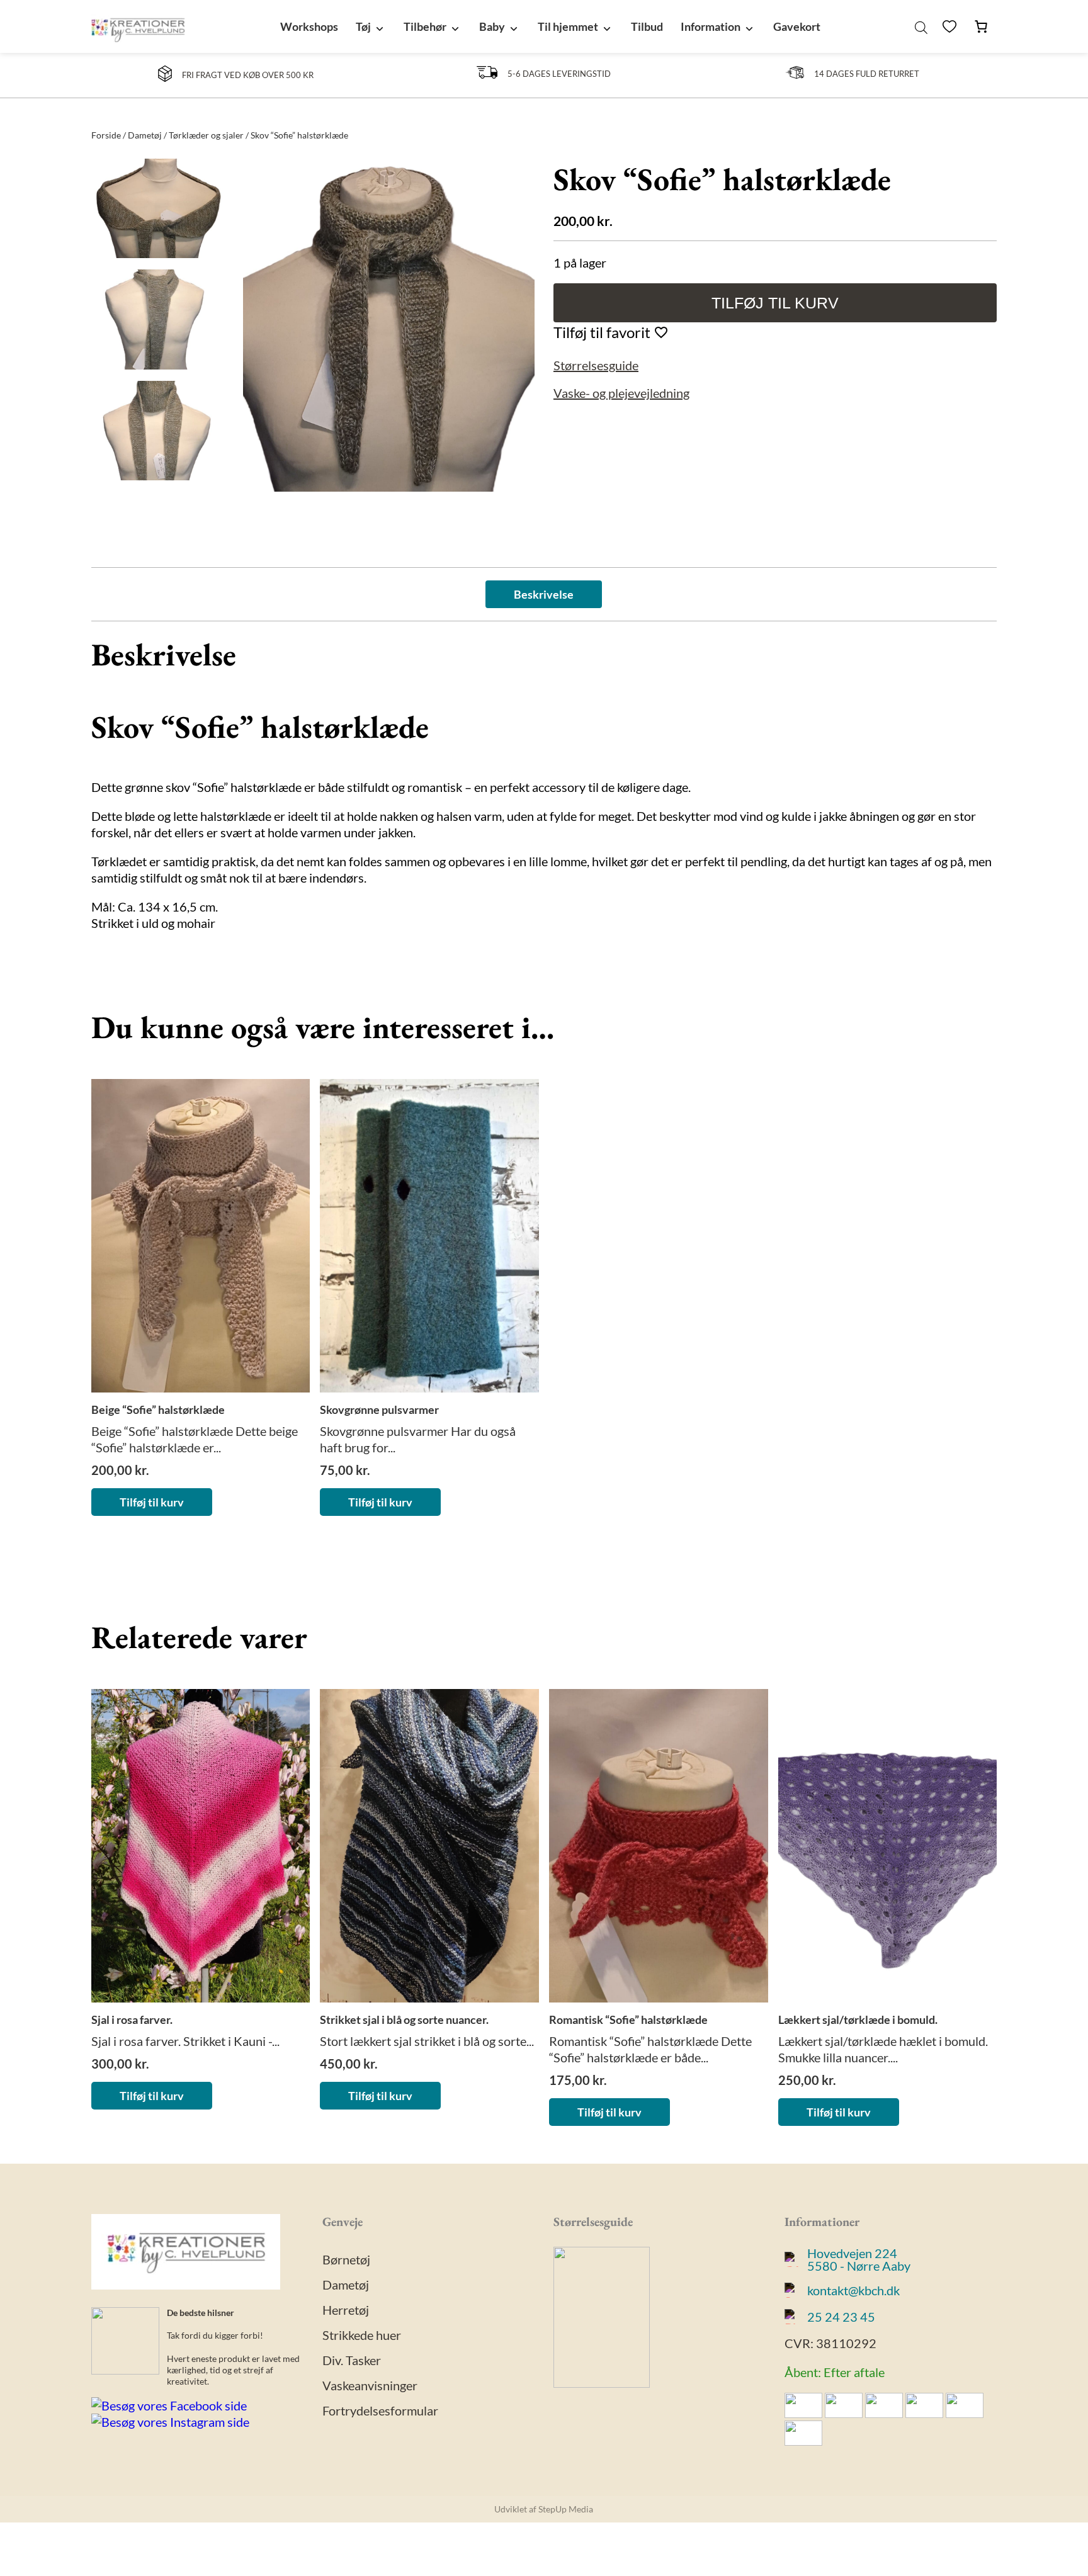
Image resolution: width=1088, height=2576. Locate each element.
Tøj (363, 26)
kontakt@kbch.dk (853, 2290)
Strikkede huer (362, 2335)
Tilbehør (425, 26)
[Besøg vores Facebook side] (169, 2406)
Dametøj (145, 135)
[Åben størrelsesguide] (602, 2383)
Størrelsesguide (596, 365)
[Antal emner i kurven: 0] (981, 26)
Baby (492, 26)
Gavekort (797, 26)
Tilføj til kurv (775, 303)
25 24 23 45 (841, 2317)
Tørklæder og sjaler (206, 135)
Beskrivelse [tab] (544, 594)
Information (711, 26)
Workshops (309, 26)
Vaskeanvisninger (370, 2385)
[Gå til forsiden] (138, 26)
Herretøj (346, 2310)
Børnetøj (346, 2259)
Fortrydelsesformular (380, 2410)
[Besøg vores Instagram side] (170, 2422)
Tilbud (647, 26)
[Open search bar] (921, 26)
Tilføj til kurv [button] (152, 1502)
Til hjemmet (568, 26)
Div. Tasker (352, 2360)
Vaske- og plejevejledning (621, 393)
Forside (106, 135)
